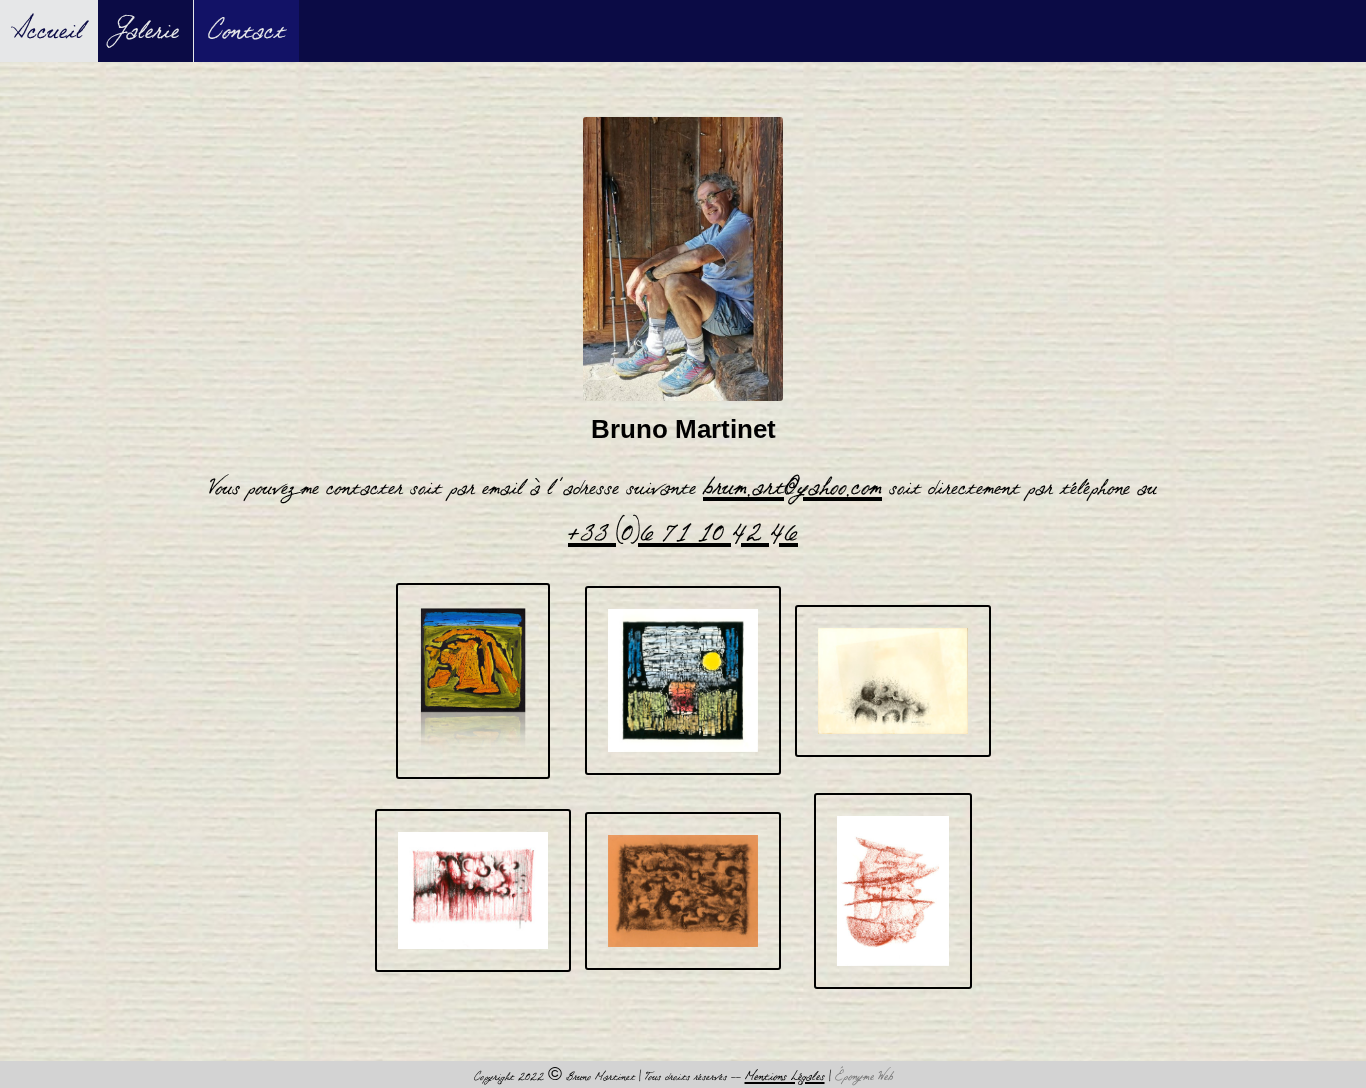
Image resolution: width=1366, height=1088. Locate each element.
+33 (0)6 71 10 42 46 (683, 533)
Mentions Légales (785, 1076)
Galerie (145, 31)
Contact (246, 31)
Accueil (48, 31)
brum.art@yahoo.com (792, 487)
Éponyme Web (864, 1076)
